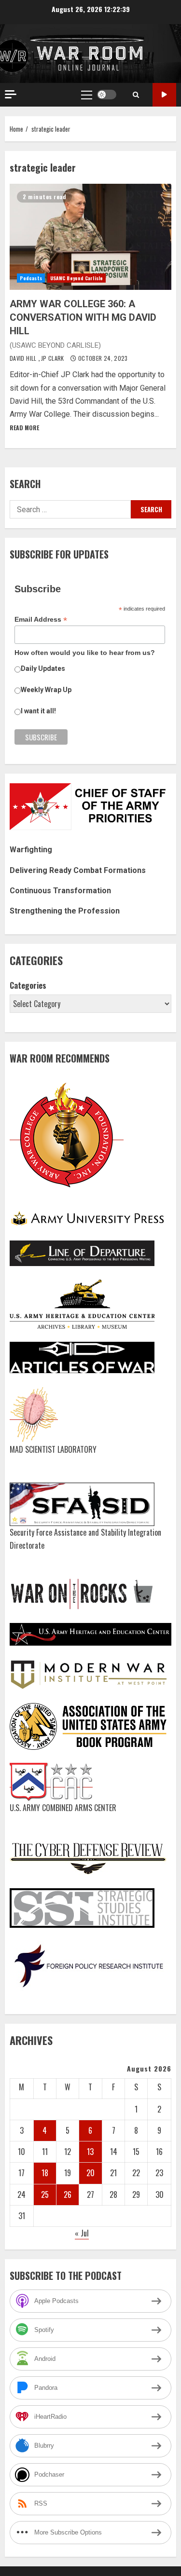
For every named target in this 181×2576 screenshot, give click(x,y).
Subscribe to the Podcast (164, 95)
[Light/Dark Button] (107, 95)
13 (90, 2152)
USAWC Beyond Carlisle (77, 278)
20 (90, 2173)
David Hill (24, 358)
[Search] (136, 95)
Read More (24, 428)
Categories (28, 985)
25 (45, 2194)
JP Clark (53, 358)
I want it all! (38, 711)
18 (45, 2173)
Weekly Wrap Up (46, 690)
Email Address (41, 620)
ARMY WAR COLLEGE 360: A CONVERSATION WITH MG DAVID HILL (90, 237)
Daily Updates (43, 668)
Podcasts (31, 278)
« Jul (82, 2233)
